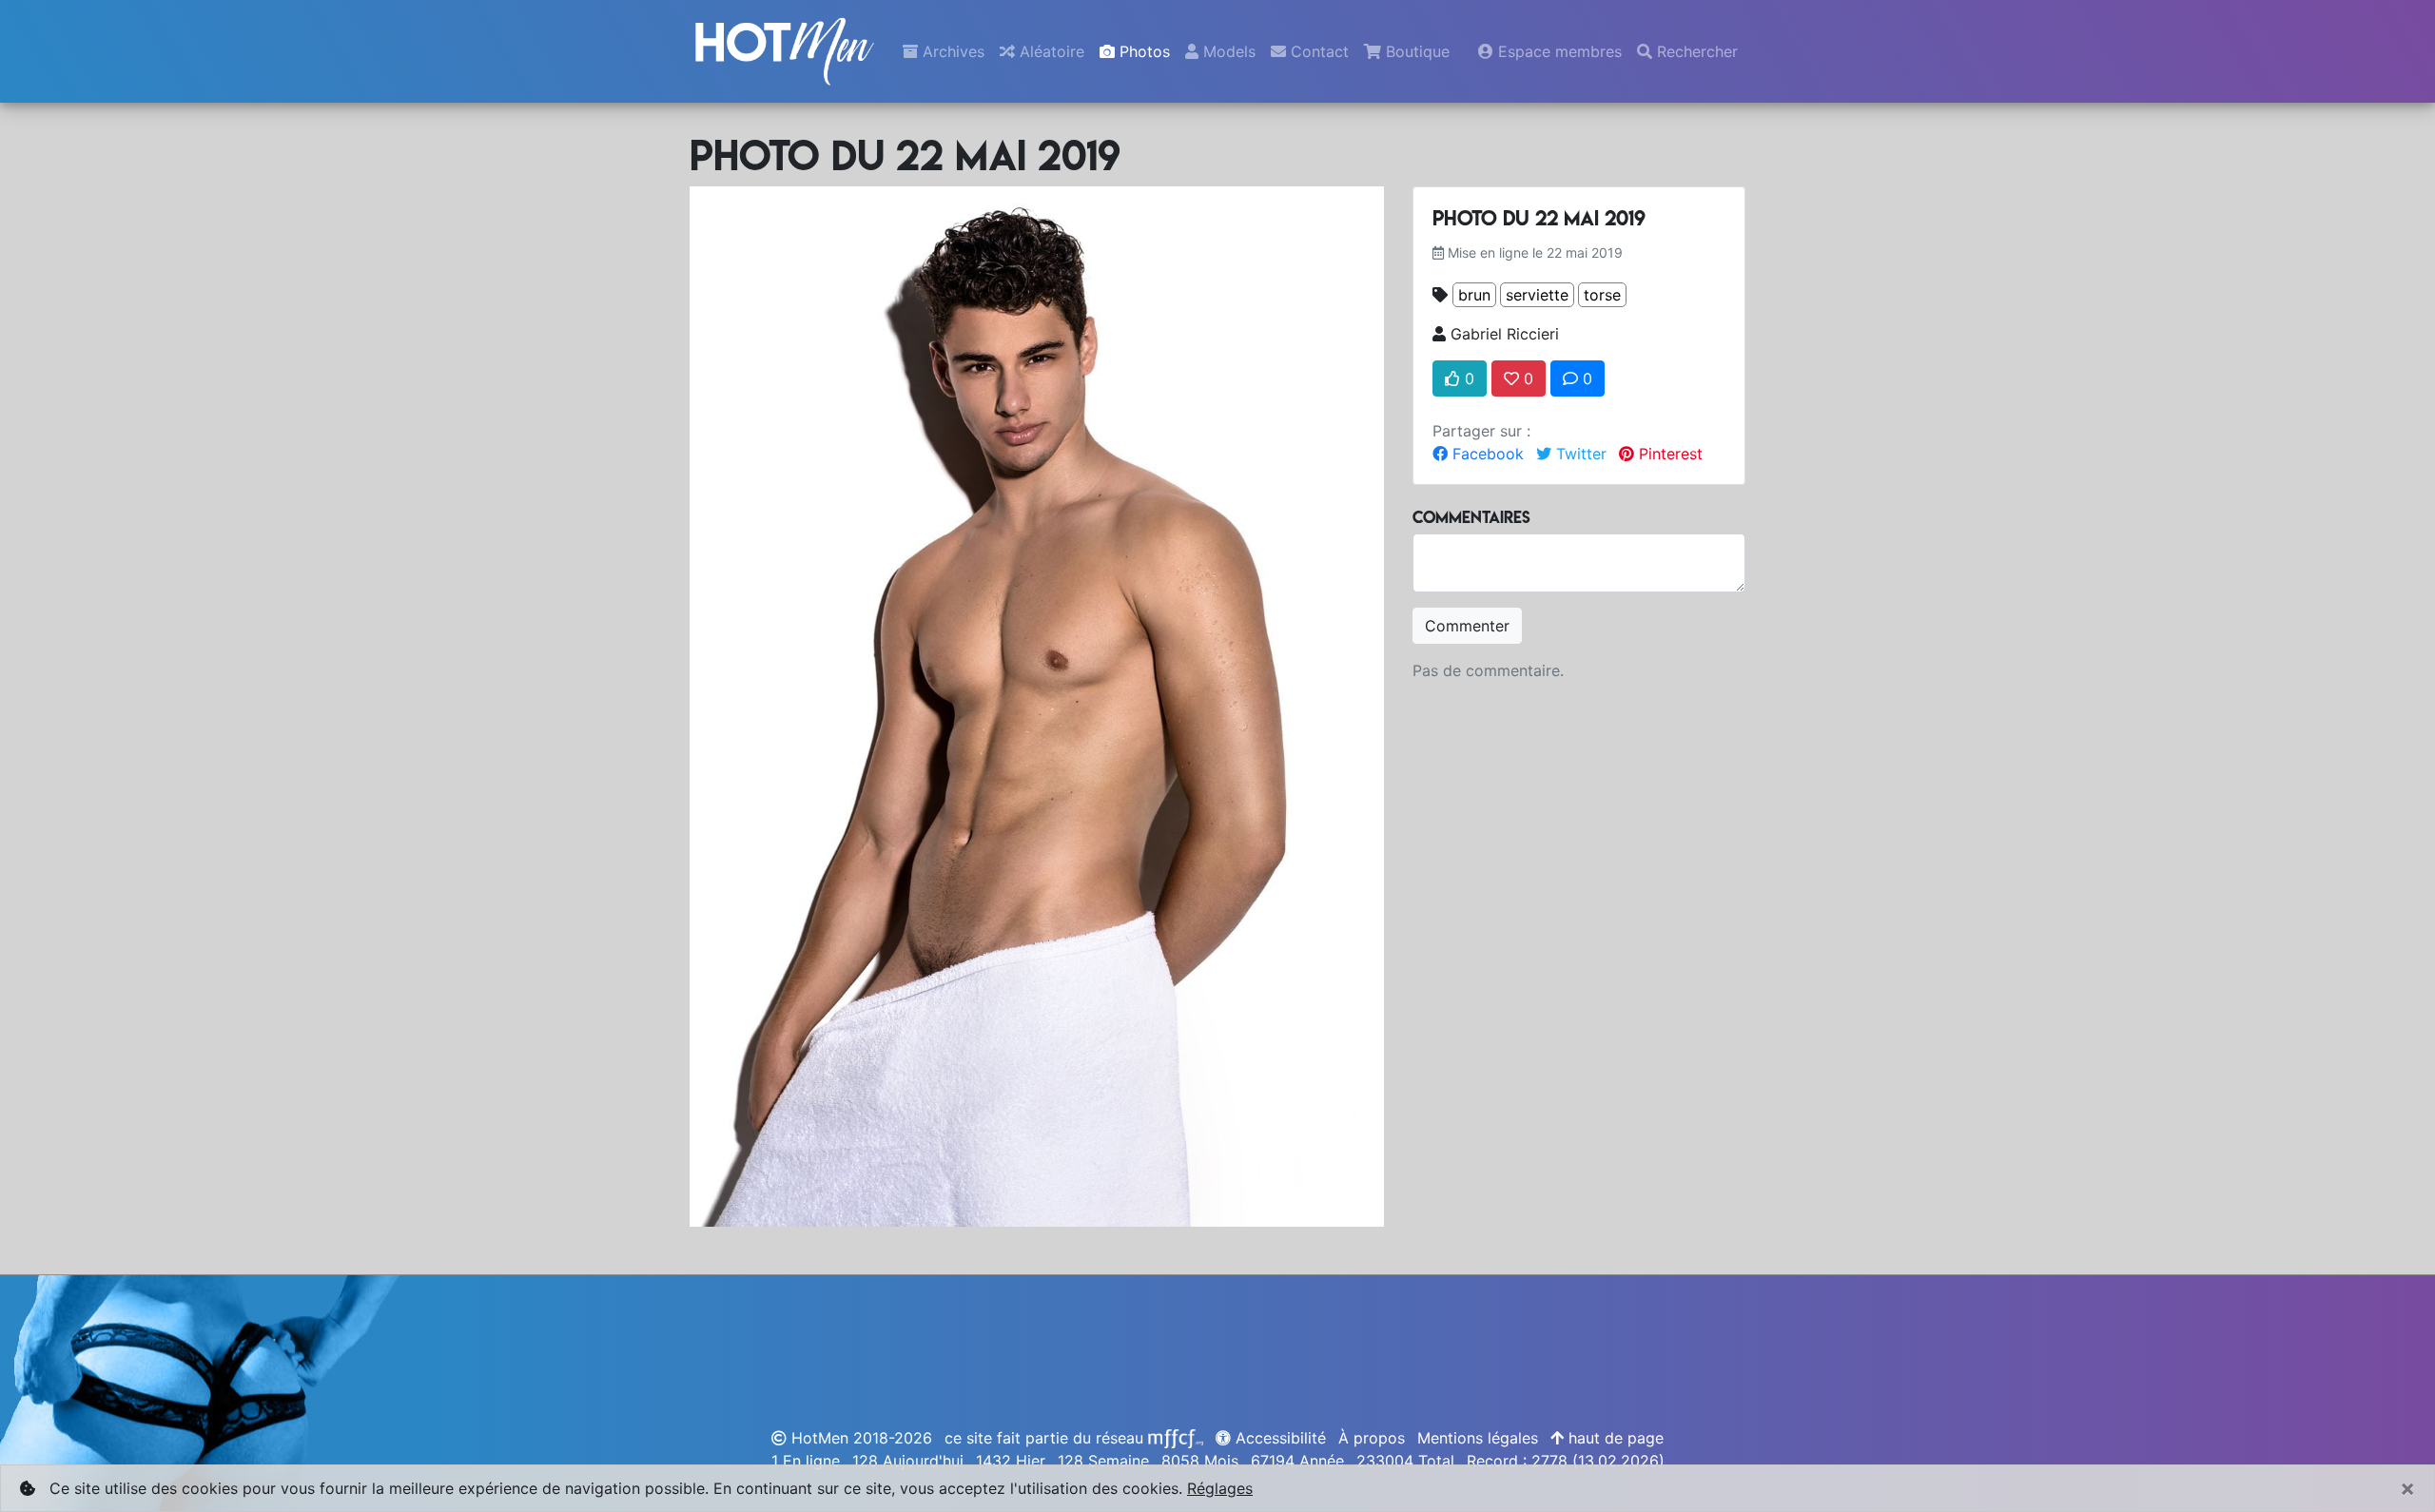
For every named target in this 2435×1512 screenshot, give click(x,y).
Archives (951, 51)
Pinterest (1668, 454)
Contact (1317, 51)
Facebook (1486, 454)
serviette (1537, 295)
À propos (1372, 1438)
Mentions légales (1478, 1438)
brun (1474, 295)
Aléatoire (1050, 51)
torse (1602, 295)
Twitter (1579, 454)
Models (1227, 51)
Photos (1142, 51)
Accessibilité (1278, 1438)
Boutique (1415, 51)
